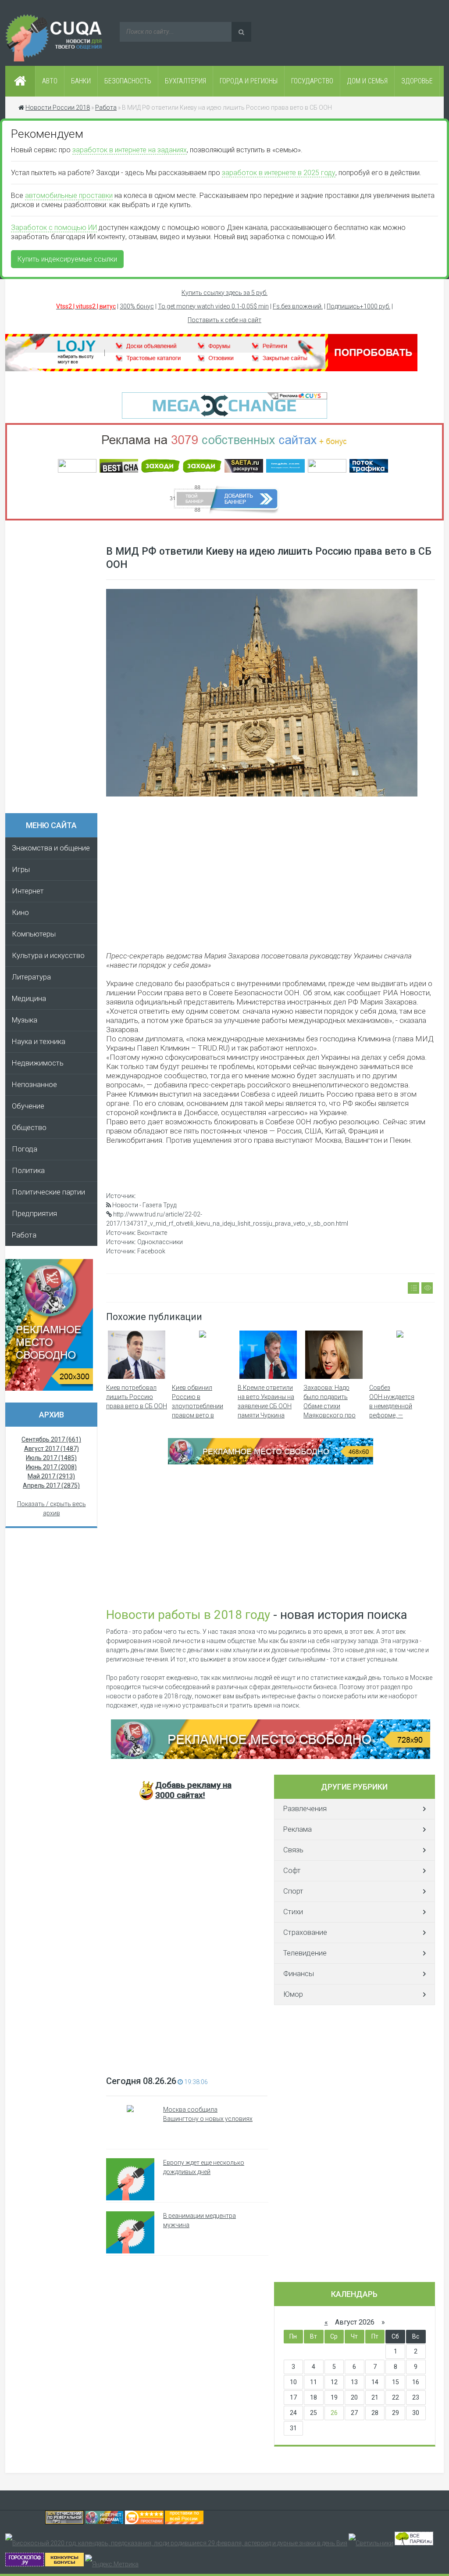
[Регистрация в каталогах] (211, 369)
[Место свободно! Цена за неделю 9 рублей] (271, 1462)
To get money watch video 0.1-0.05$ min (213, 306)
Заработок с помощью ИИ (54, 228)
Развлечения (305, 1809)
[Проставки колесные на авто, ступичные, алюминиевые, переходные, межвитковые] (184, 2522)
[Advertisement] (56, 670)
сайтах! (193, 1790)
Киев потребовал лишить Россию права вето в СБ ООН (137, 1397)
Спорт (293, 1891)
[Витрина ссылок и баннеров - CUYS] (104, 2522)
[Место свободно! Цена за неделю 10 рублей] (271, 1757)
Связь (293, 1850)
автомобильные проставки (69, 196)
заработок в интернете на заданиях (130, 150)
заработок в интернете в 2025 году (279, 173)
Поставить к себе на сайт (224, 320)
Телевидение (305, 1953)
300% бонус (137, 306)
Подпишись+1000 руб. (358, 306)
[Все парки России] (414, 2543)
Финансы (299, 1974)
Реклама (298, 1829)
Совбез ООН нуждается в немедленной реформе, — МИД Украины (392, 1406)
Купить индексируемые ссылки (67, 259)
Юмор (293, 1994)
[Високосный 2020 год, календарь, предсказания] (176, 2543)
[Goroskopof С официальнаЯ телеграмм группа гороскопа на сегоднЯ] (25, 2564)
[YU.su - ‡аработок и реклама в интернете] (64, 2564)
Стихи (293, 1912)
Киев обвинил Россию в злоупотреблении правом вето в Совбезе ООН (198, 1406)
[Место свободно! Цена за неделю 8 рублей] (49, 1388)
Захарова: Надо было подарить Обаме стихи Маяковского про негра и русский (330, 1406)
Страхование (305, 1932)
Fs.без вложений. (298, 306)
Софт (292, 1871)
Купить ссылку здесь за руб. (224, 293)
